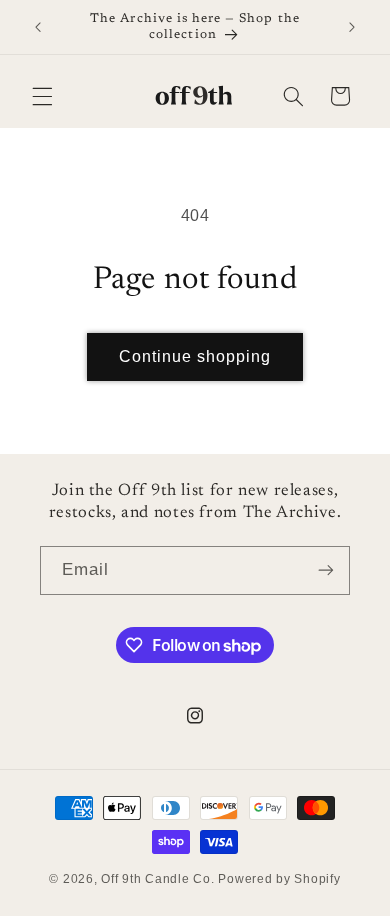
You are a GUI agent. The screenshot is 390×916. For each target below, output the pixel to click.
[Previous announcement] (38, 27)
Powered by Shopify (279, 879)
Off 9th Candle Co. (157, 879)
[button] (42, 96)
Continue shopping (195, 356)
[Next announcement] (352, 27)
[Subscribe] (326, 570)
